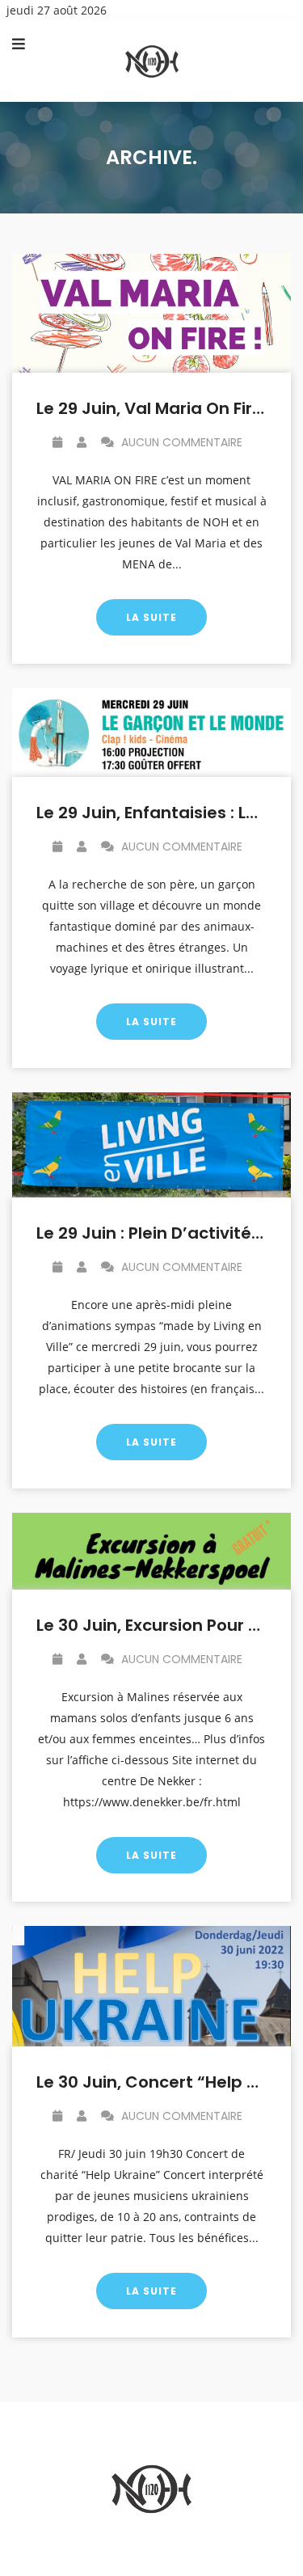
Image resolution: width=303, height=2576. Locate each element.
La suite (151, 617)
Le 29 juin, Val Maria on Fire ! (154, 408)
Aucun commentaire (180, 442)
